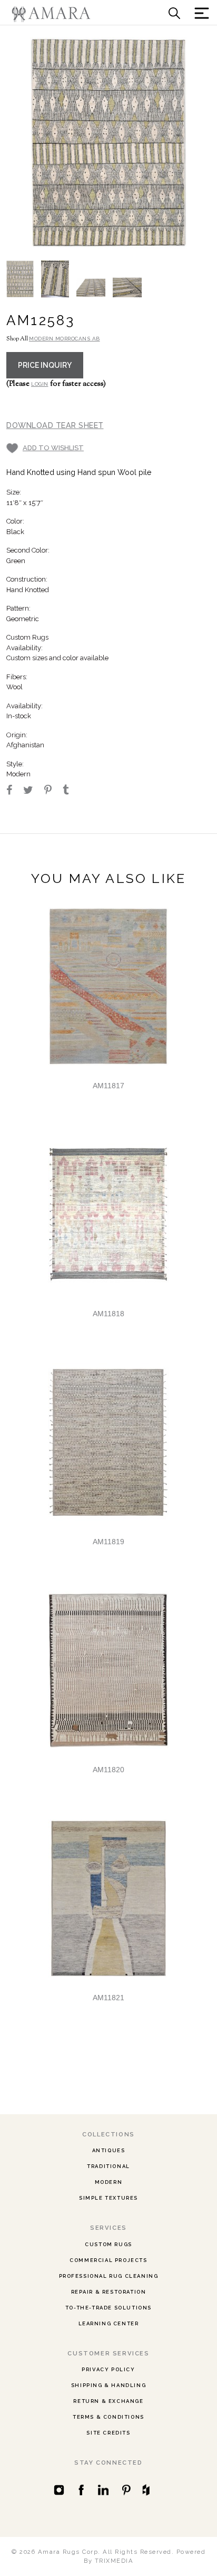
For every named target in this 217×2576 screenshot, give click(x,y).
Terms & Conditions (108, 2417)
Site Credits (108, 2433)
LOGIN (40, 384)
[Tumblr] (70, 791)
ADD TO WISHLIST (53, 448)
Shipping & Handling (108, 2385)
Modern (109, 2182)
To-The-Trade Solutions (108, 2308)
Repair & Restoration (109, 2292)
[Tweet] (33, 791)
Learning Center (109, 2323)
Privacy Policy (108, 2369)
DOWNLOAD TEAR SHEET (55, 425)
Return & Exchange (108, 2401)
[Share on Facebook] (14, 791)
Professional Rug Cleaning (109, 2276)
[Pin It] (53, 791)
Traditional (108, 2166)
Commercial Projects (108, 2260)
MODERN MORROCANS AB (65, 339)
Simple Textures (108, 2198)
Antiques (109, 2150)
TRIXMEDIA (114, 2561)
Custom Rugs (108, 2244)
